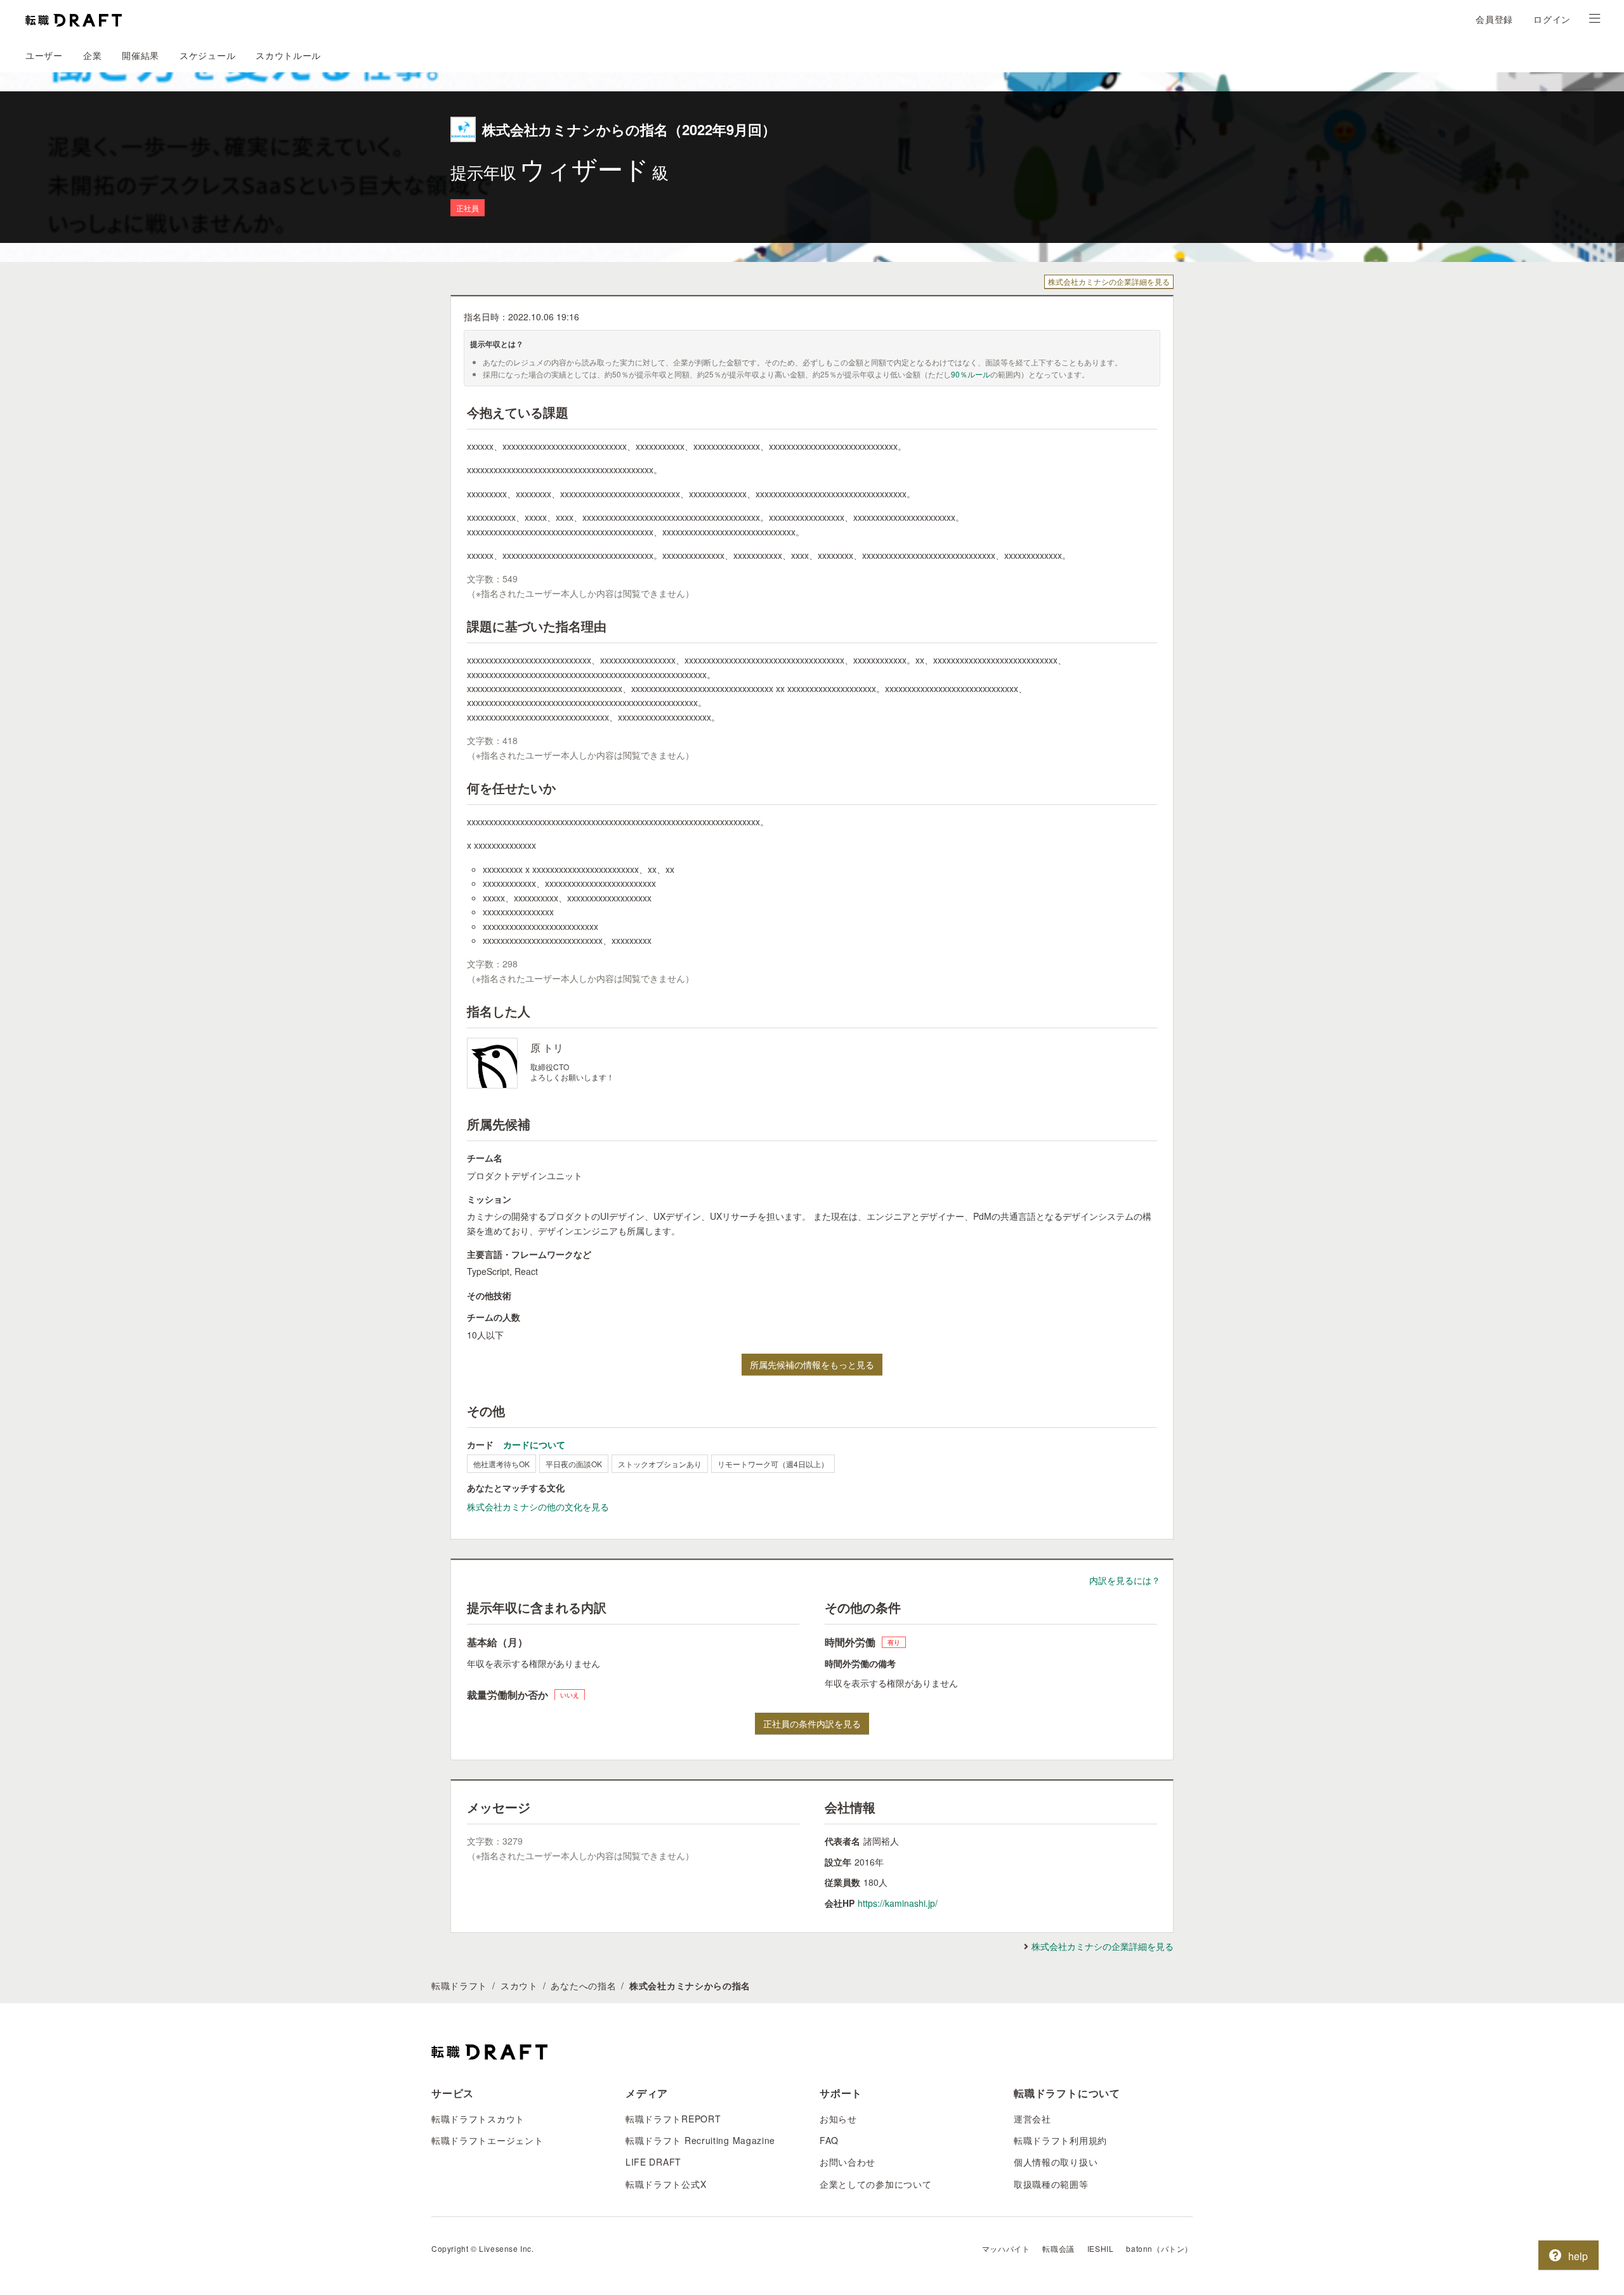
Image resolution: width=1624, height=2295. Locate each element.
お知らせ (838, 2119)
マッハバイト (1006, 2248)
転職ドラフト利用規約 (1060, 2140)
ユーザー (44, 55)
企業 (92, 55)
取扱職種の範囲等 (1051, 2184)
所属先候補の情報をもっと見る (812, 1364)
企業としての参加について (875, 2184)
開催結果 (141, 55)
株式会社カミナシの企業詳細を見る (1109, 281)
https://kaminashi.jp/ (898, 1903)
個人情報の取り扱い (1056, 2162)
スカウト (519, 1985)
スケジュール (207, 55)
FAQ (829, 2140)
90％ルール (971, 374)
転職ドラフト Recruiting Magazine (700, 2140)
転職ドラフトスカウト (478, 2119)
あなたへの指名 (583, 1985)
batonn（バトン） (1159, 2248)
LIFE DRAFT (653, 2162)
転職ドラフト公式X (666, 2184)
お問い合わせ (848, 2162)
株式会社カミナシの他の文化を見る (538, 1507)
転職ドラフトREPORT (673, 2119)
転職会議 (1058, 2248)
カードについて (534, 1444)
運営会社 (1032, 2119)
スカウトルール (288, 55)
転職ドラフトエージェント (487, 2140)
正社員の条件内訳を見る (812, 1723)
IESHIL (1101, 2248)
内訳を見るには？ (1125, 1580)
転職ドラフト (459, 1985)
